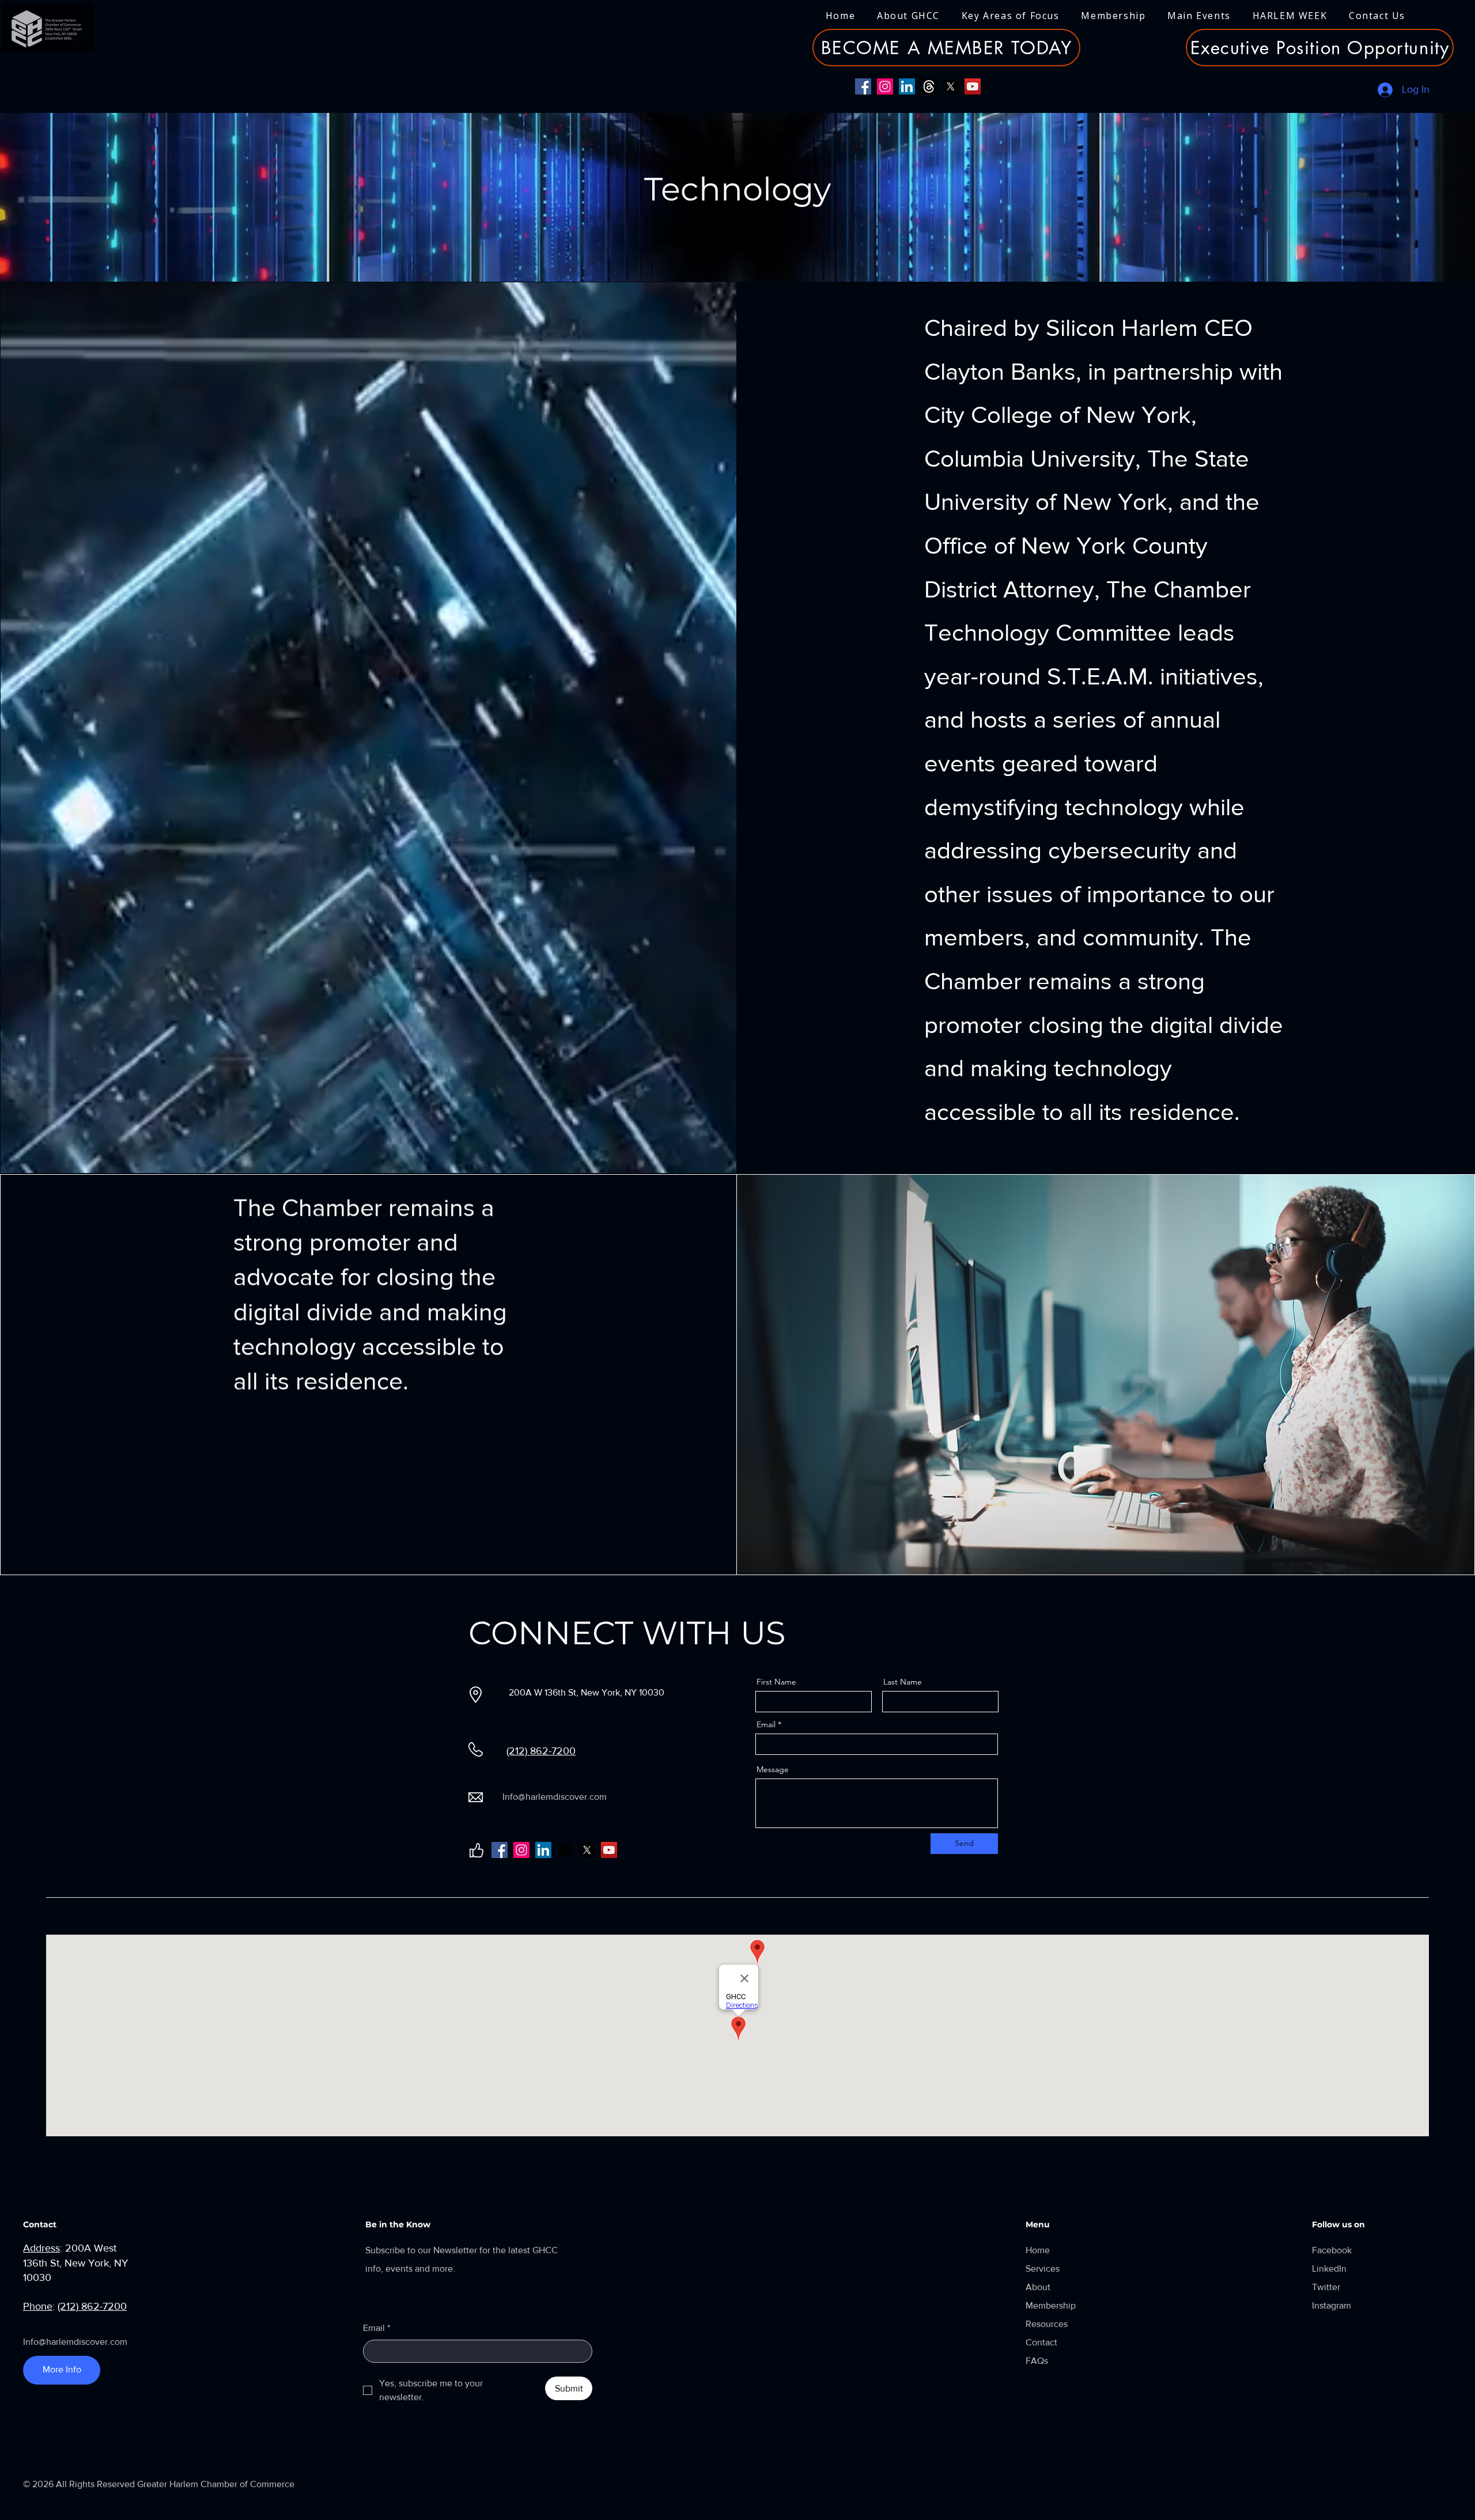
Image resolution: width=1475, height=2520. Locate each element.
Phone (38, 2306)
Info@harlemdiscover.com (555, 1797)
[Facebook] (863, 86)
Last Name (903, 1682)
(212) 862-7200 (541, 1751)
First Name (776, 1682)
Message (773, 1769)
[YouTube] (973, 86)
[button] (908, 16)
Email (766, 1724)
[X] (951, 86)
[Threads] (929, 86)
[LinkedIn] (907, 86)
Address (41, 2248)
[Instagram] (885, 86)
